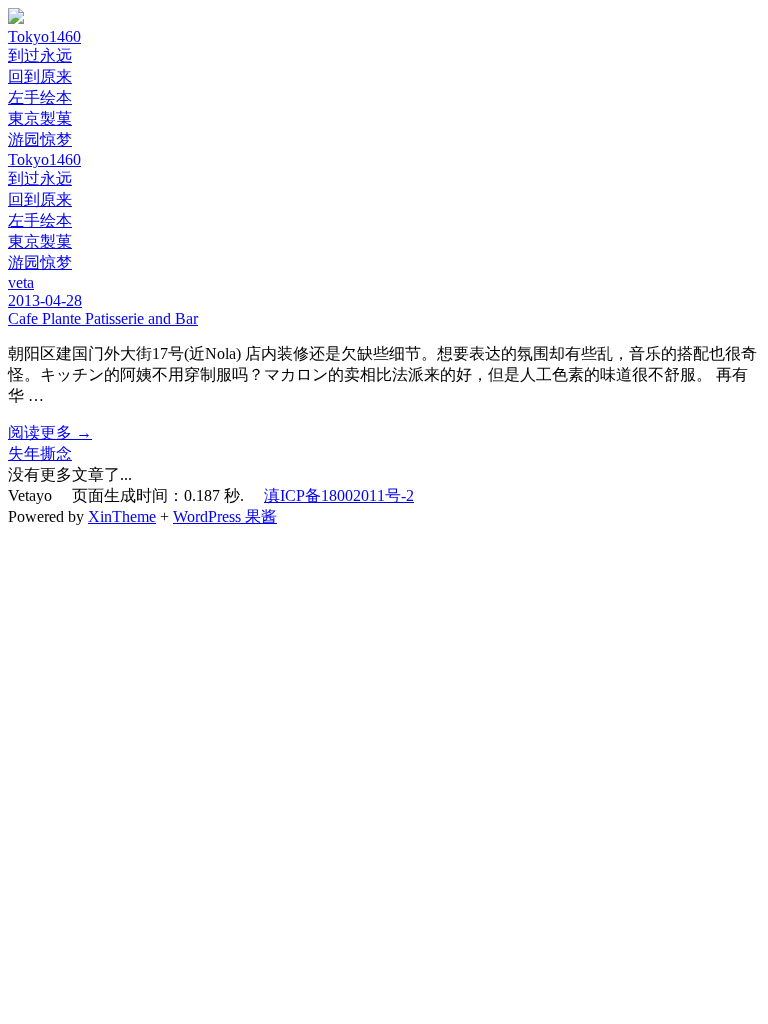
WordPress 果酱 (225, 516)
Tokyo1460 (44, 36)
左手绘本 (40, 97)
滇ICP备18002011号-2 (339, 495)
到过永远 (40, 55)
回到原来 (40, 76)
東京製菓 (40, 118)
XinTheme (122, 516)
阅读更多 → (50, 432)
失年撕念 (40, 453)
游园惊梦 (40, 139)
